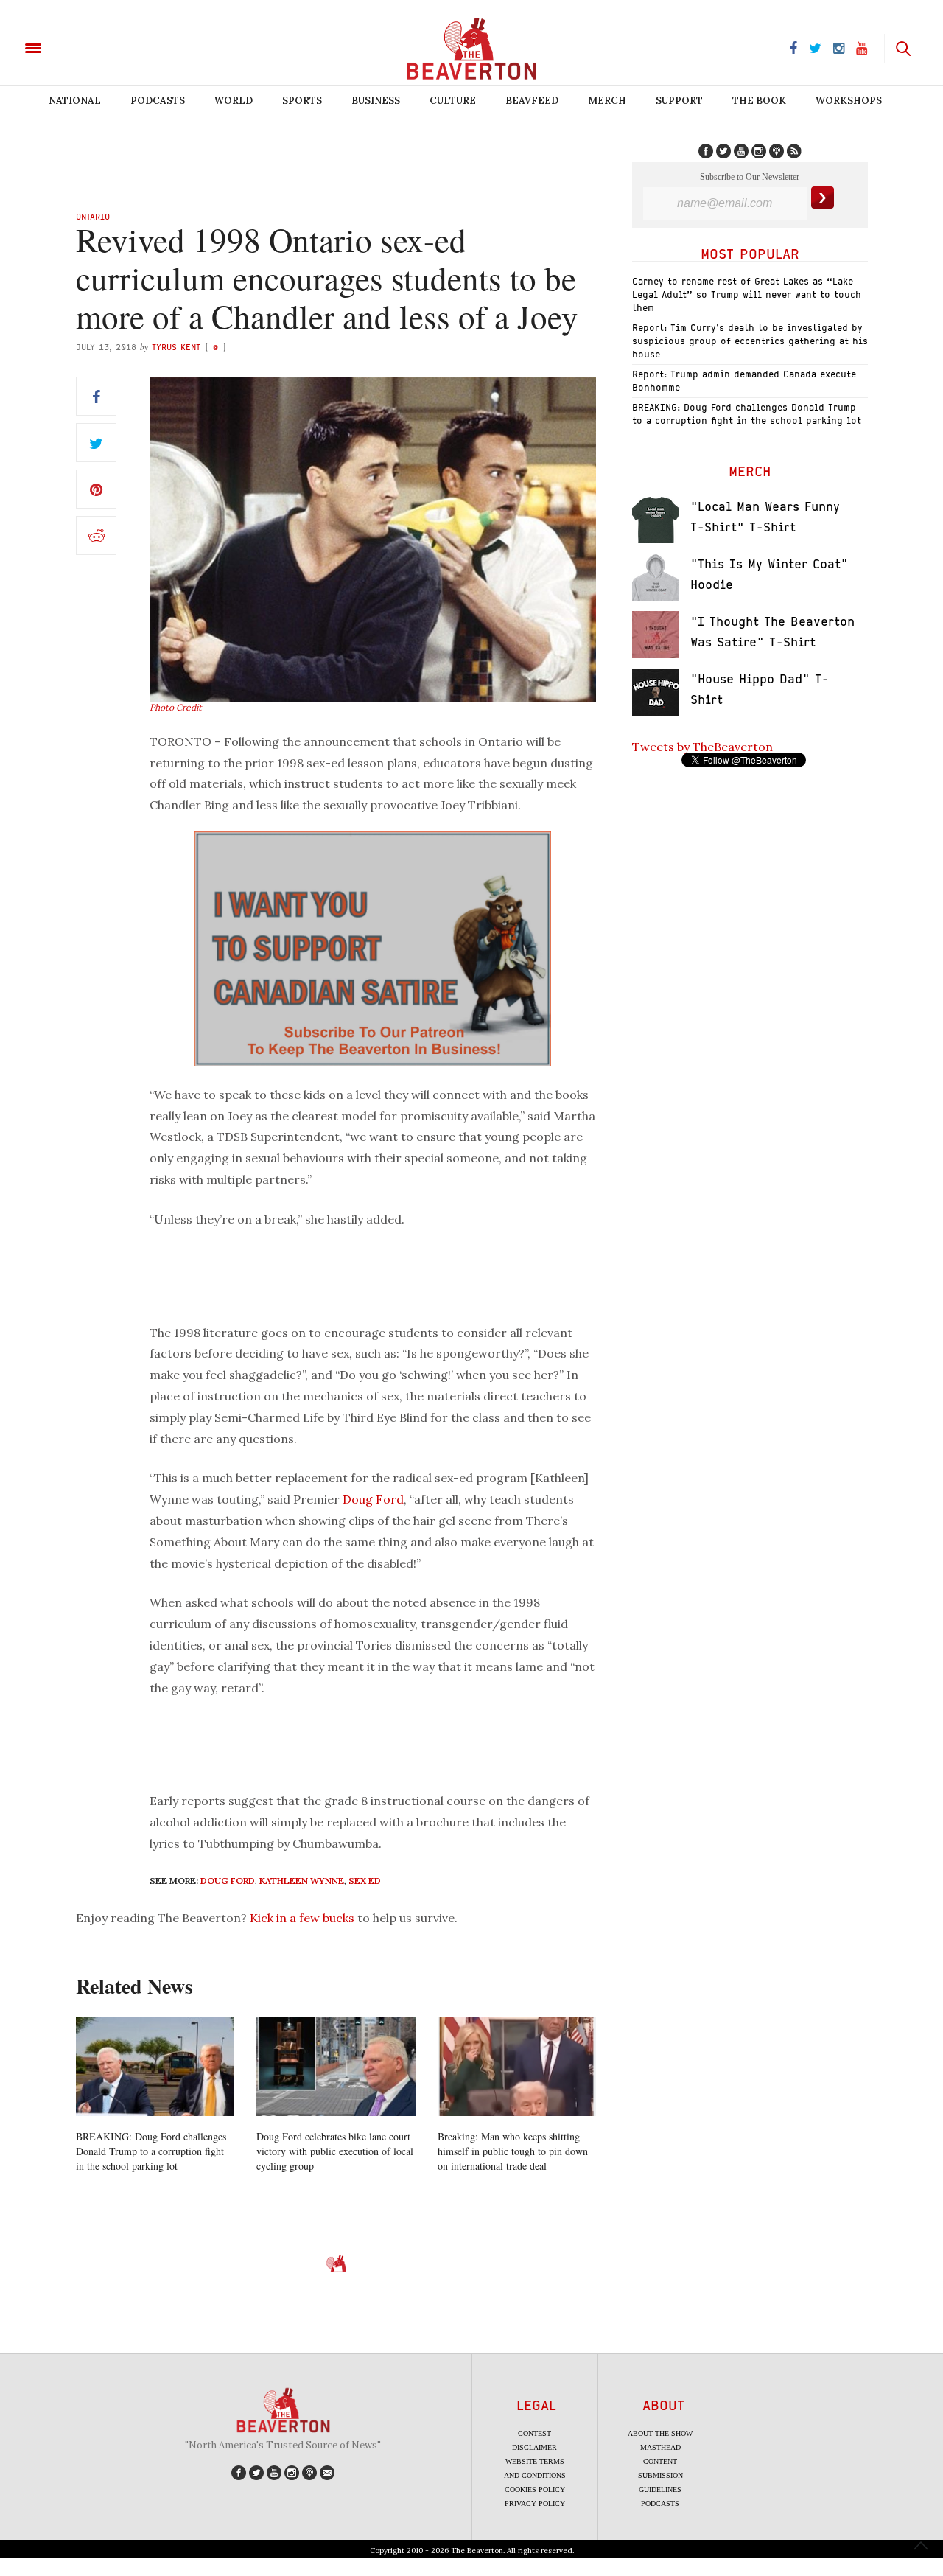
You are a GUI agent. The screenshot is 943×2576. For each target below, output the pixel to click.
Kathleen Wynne (302, 1881)
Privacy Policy (535, 2503)
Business (376, 101)
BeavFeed (532, 101)
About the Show (660, 2433)
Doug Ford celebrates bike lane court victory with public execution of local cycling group (335, 2151)
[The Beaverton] (83, 47)
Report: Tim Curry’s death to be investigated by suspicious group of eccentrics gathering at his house (750, 341)
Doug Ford (373, 1499)
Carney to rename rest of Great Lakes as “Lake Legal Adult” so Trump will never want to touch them (747, 294)
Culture (453, 101)
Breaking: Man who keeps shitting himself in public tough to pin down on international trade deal (513, 2151)
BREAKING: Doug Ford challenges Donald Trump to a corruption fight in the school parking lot (151, 2151)
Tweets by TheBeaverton (702, 747)
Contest (534, 2433)
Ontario (93, 216)
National (75, 101)
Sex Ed (365, 1881)
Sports (302, 101)
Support (679, 101)
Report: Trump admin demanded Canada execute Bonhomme (744, 381)
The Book (759, 101)
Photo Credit (176, 707)
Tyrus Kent (176, 347)
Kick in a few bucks (302, 1918)
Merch (607, 101)
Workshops (849, 101)
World (234, 101)
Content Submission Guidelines (660, 2475)
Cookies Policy (535, 2489)
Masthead (660, 2447)
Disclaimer (534, 2447)
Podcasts (158, 101)
